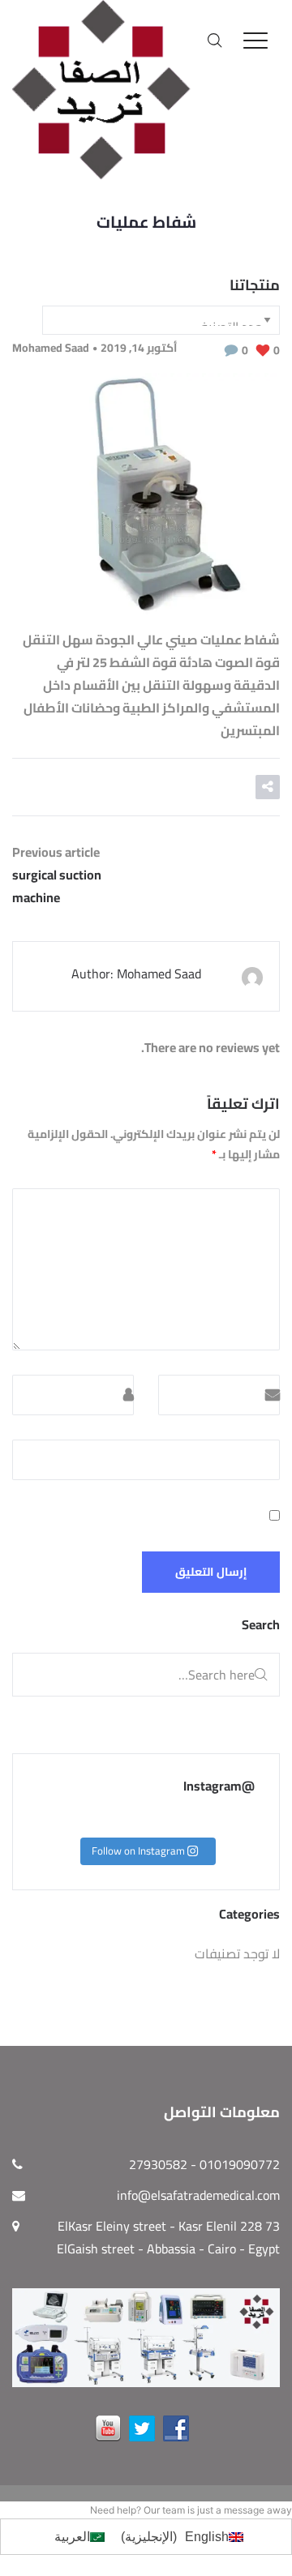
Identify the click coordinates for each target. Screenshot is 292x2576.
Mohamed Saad (51, 348)
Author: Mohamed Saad (136, 973)
